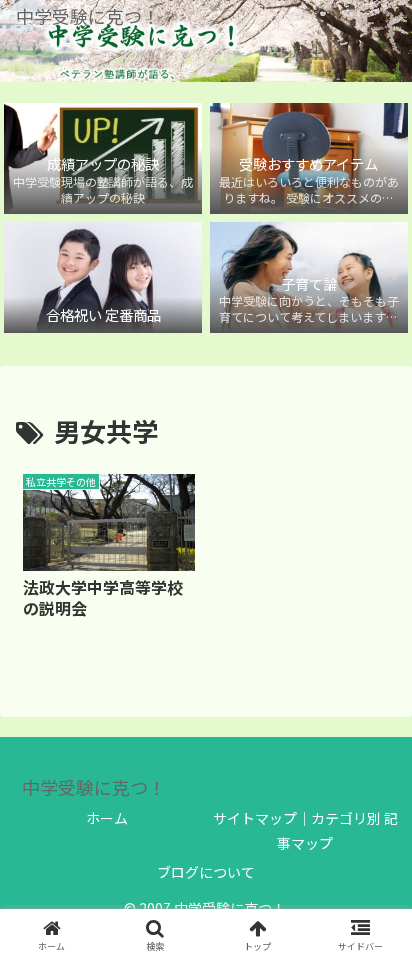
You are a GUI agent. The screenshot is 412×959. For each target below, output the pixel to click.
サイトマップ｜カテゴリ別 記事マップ (305, 830)
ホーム (107, 818)
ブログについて (206, 872)
